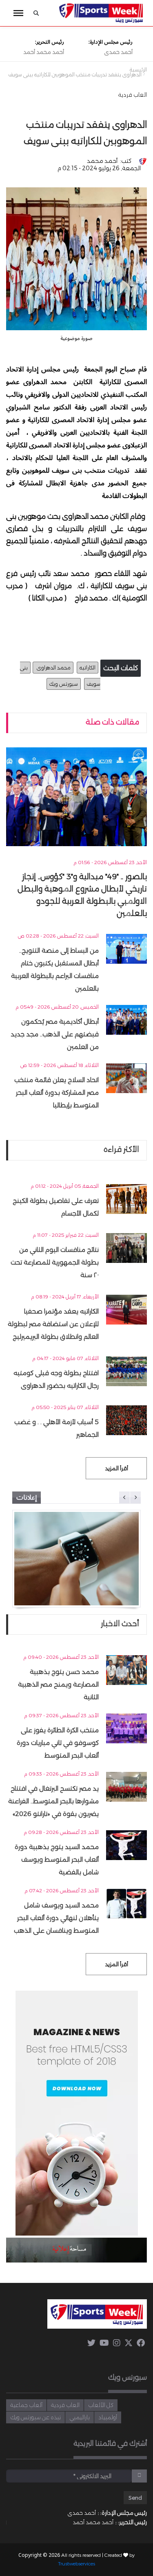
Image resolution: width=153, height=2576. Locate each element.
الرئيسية (138, 70)
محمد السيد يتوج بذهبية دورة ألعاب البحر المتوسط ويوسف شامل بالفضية (57, 1859)
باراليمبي (80, 2417)
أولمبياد (108, 2417)
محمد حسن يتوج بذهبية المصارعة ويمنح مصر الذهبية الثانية (58, 1684)
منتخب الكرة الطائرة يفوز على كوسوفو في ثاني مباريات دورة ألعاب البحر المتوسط (58, 1743)
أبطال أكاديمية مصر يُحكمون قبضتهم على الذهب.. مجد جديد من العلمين (55, 1034)
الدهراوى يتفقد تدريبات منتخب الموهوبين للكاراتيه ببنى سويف (75, 75)
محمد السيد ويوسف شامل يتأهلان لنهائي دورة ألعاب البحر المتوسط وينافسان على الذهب (56, 1918)
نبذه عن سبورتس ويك (35, 2417)
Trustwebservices (76, 2564)
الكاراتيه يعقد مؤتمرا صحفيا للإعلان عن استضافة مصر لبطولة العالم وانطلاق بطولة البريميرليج (53, 1324)
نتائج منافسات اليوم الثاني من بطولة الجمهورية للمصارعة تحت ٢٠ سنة (55, 1262)
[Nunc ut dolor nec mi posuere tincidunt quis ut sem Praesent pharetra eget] (76, 1559)
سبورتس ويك (64, 684)
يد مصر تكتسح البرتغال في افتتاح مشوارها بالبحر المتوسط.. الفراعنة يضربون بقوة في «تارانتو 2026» (53, 1801)
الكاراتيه (88, 668)
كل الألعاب (101, 2405)
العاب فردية (133, 95)
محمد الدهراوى (53, 668)
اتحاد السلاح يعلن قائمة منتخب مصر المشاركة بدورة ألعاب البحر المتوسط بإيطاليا (57, 1092)
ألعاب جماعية (26, 2405)
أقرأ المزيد (116, 1468)
